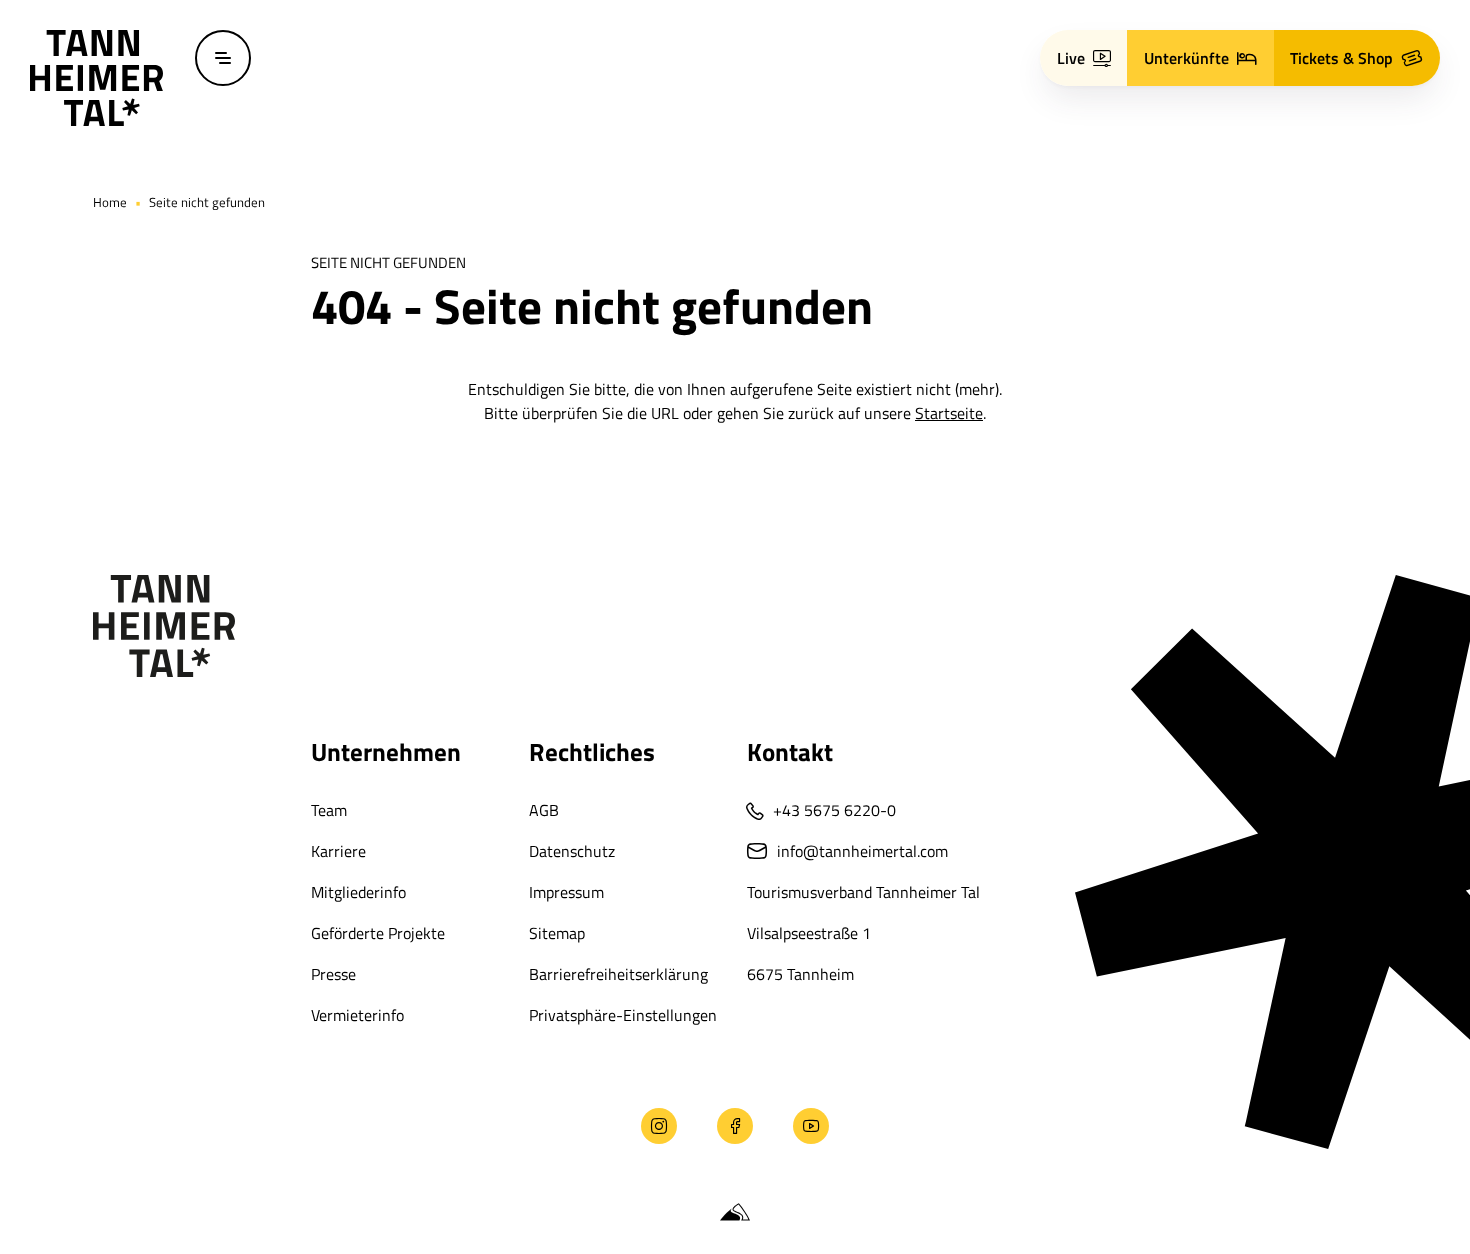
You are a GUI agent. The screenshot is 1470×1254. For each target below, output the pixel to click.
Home (110, 202)
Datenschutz (572, 851)
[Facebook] (735, 1126)
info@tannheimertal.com (862, 851)
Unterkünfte (1186, 58)
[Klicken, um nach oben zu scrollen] (99, 1126)
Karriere (338, 851)
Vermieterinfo (357, 1015)
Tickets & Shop (1341, 58)
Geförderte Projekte (378, 933)
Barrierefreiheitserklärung (618, 974)
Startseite (949, 413)
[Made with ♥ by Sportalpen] (735, 1213)
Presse (333, 974)
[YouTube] (811, 1126)
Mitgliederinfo (358, 892)
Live (1071, 58)
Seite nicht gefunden (207, 202)
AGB (544, 810)
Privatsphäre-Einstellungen (623, 1015)
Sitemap (557, 933)
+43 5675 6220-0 (834, 810)
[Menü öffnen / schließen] (223, 58)
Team (329, 810)
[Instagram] (659, 1126)
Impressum (566, 892)
